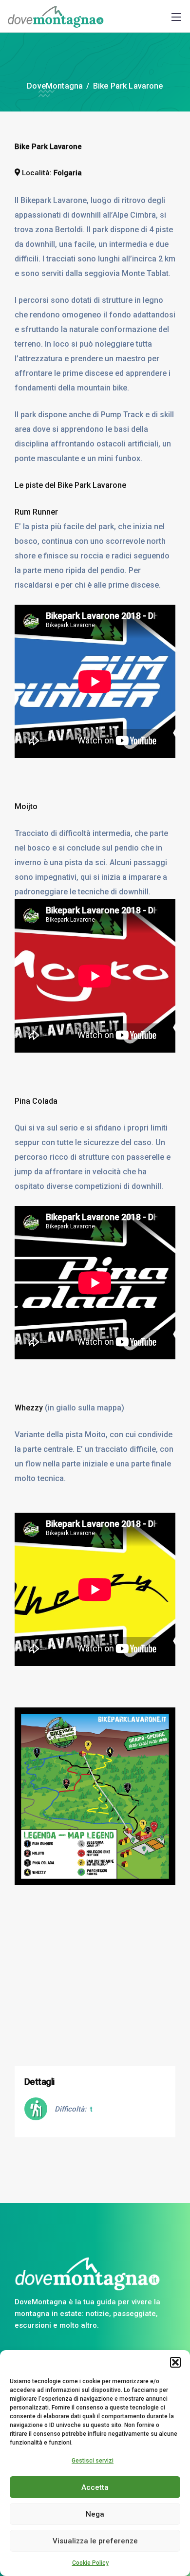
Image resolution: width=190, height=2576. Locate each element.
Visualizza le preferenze (95, 2541)
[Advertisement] (95, 1987)
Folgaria (68, 173)
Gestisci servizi (93, 2461)
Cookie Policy (90, 2563)
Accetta (95, 2487)
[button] (175, 2362)
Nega (95, 2514)
